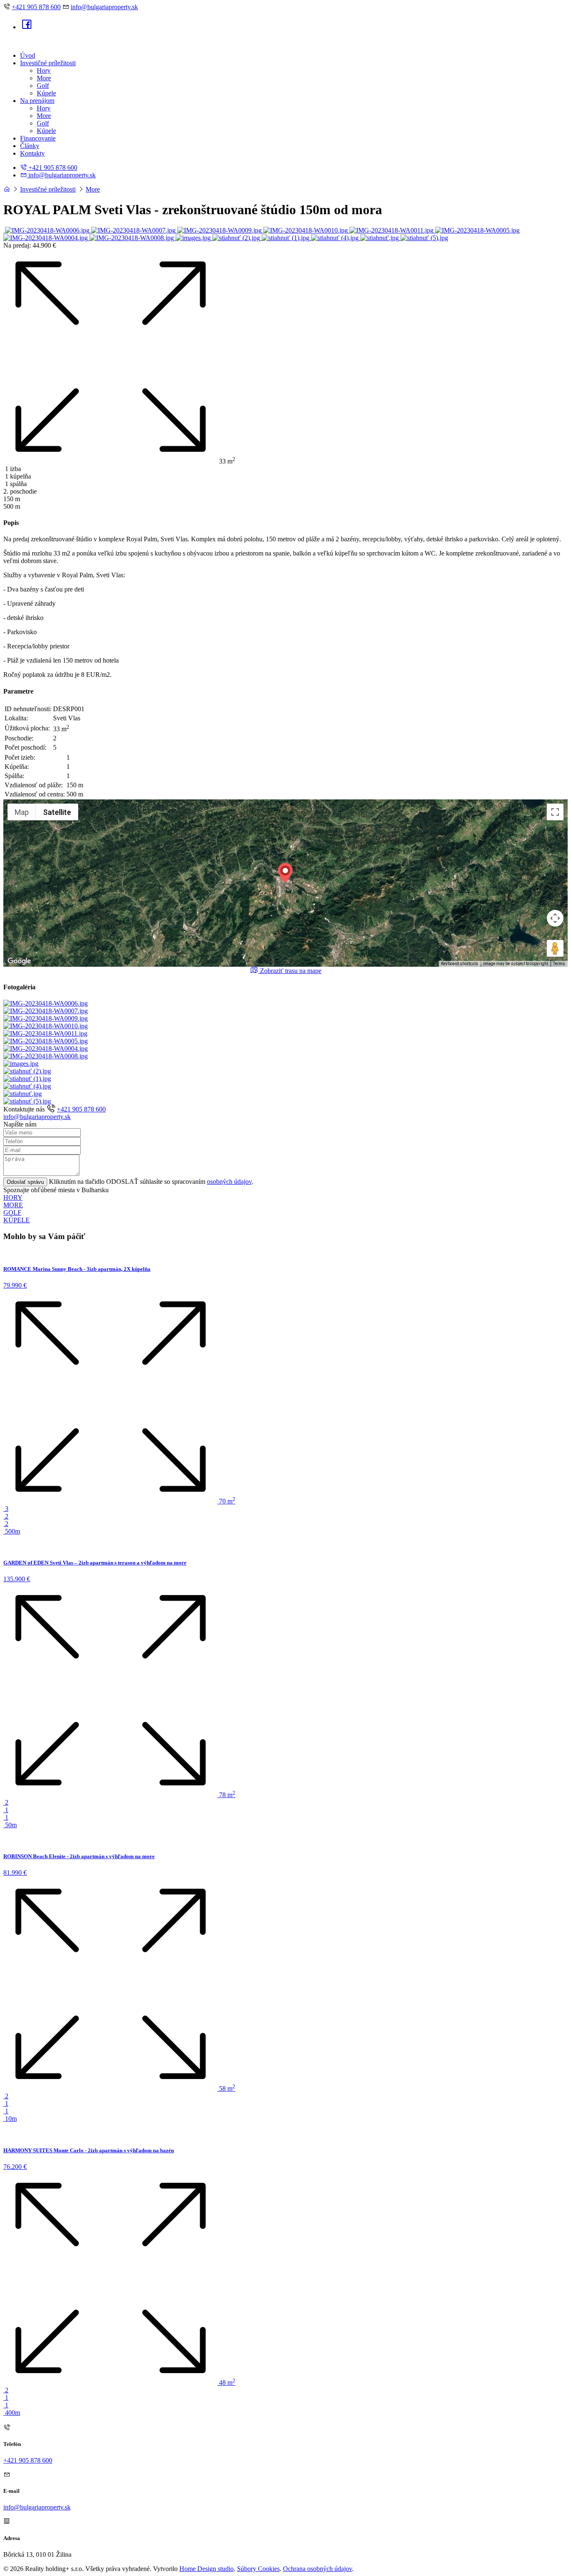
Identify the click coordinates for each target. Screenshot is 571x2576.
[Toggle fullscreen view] (555, 812)
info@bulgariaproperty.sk (104, 7)
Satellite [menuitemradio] (57, 812)
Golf (43, 86)
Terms (559, 964)
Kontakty (32, 153)
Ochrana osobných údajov (317, 2569)
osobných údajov (229, 1182)
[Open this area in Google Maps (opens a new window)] (19, 961)
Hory (44, 70)
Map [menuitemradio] (22, 812)
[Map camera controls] (555, 918)
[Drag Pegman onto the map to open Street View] (555, 948)
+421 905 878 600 (36, 7)
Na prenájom (37, 101)
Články (30, 146)
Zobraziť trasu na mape (290, 971)
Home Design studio (206, 2569)
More (44, 78)
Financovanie (38, 138)
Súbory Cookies (258, 2569)
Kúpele (46, 93)
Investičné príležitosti (48, 63)
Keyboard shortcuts (460, 964)
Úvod (28, 55)
